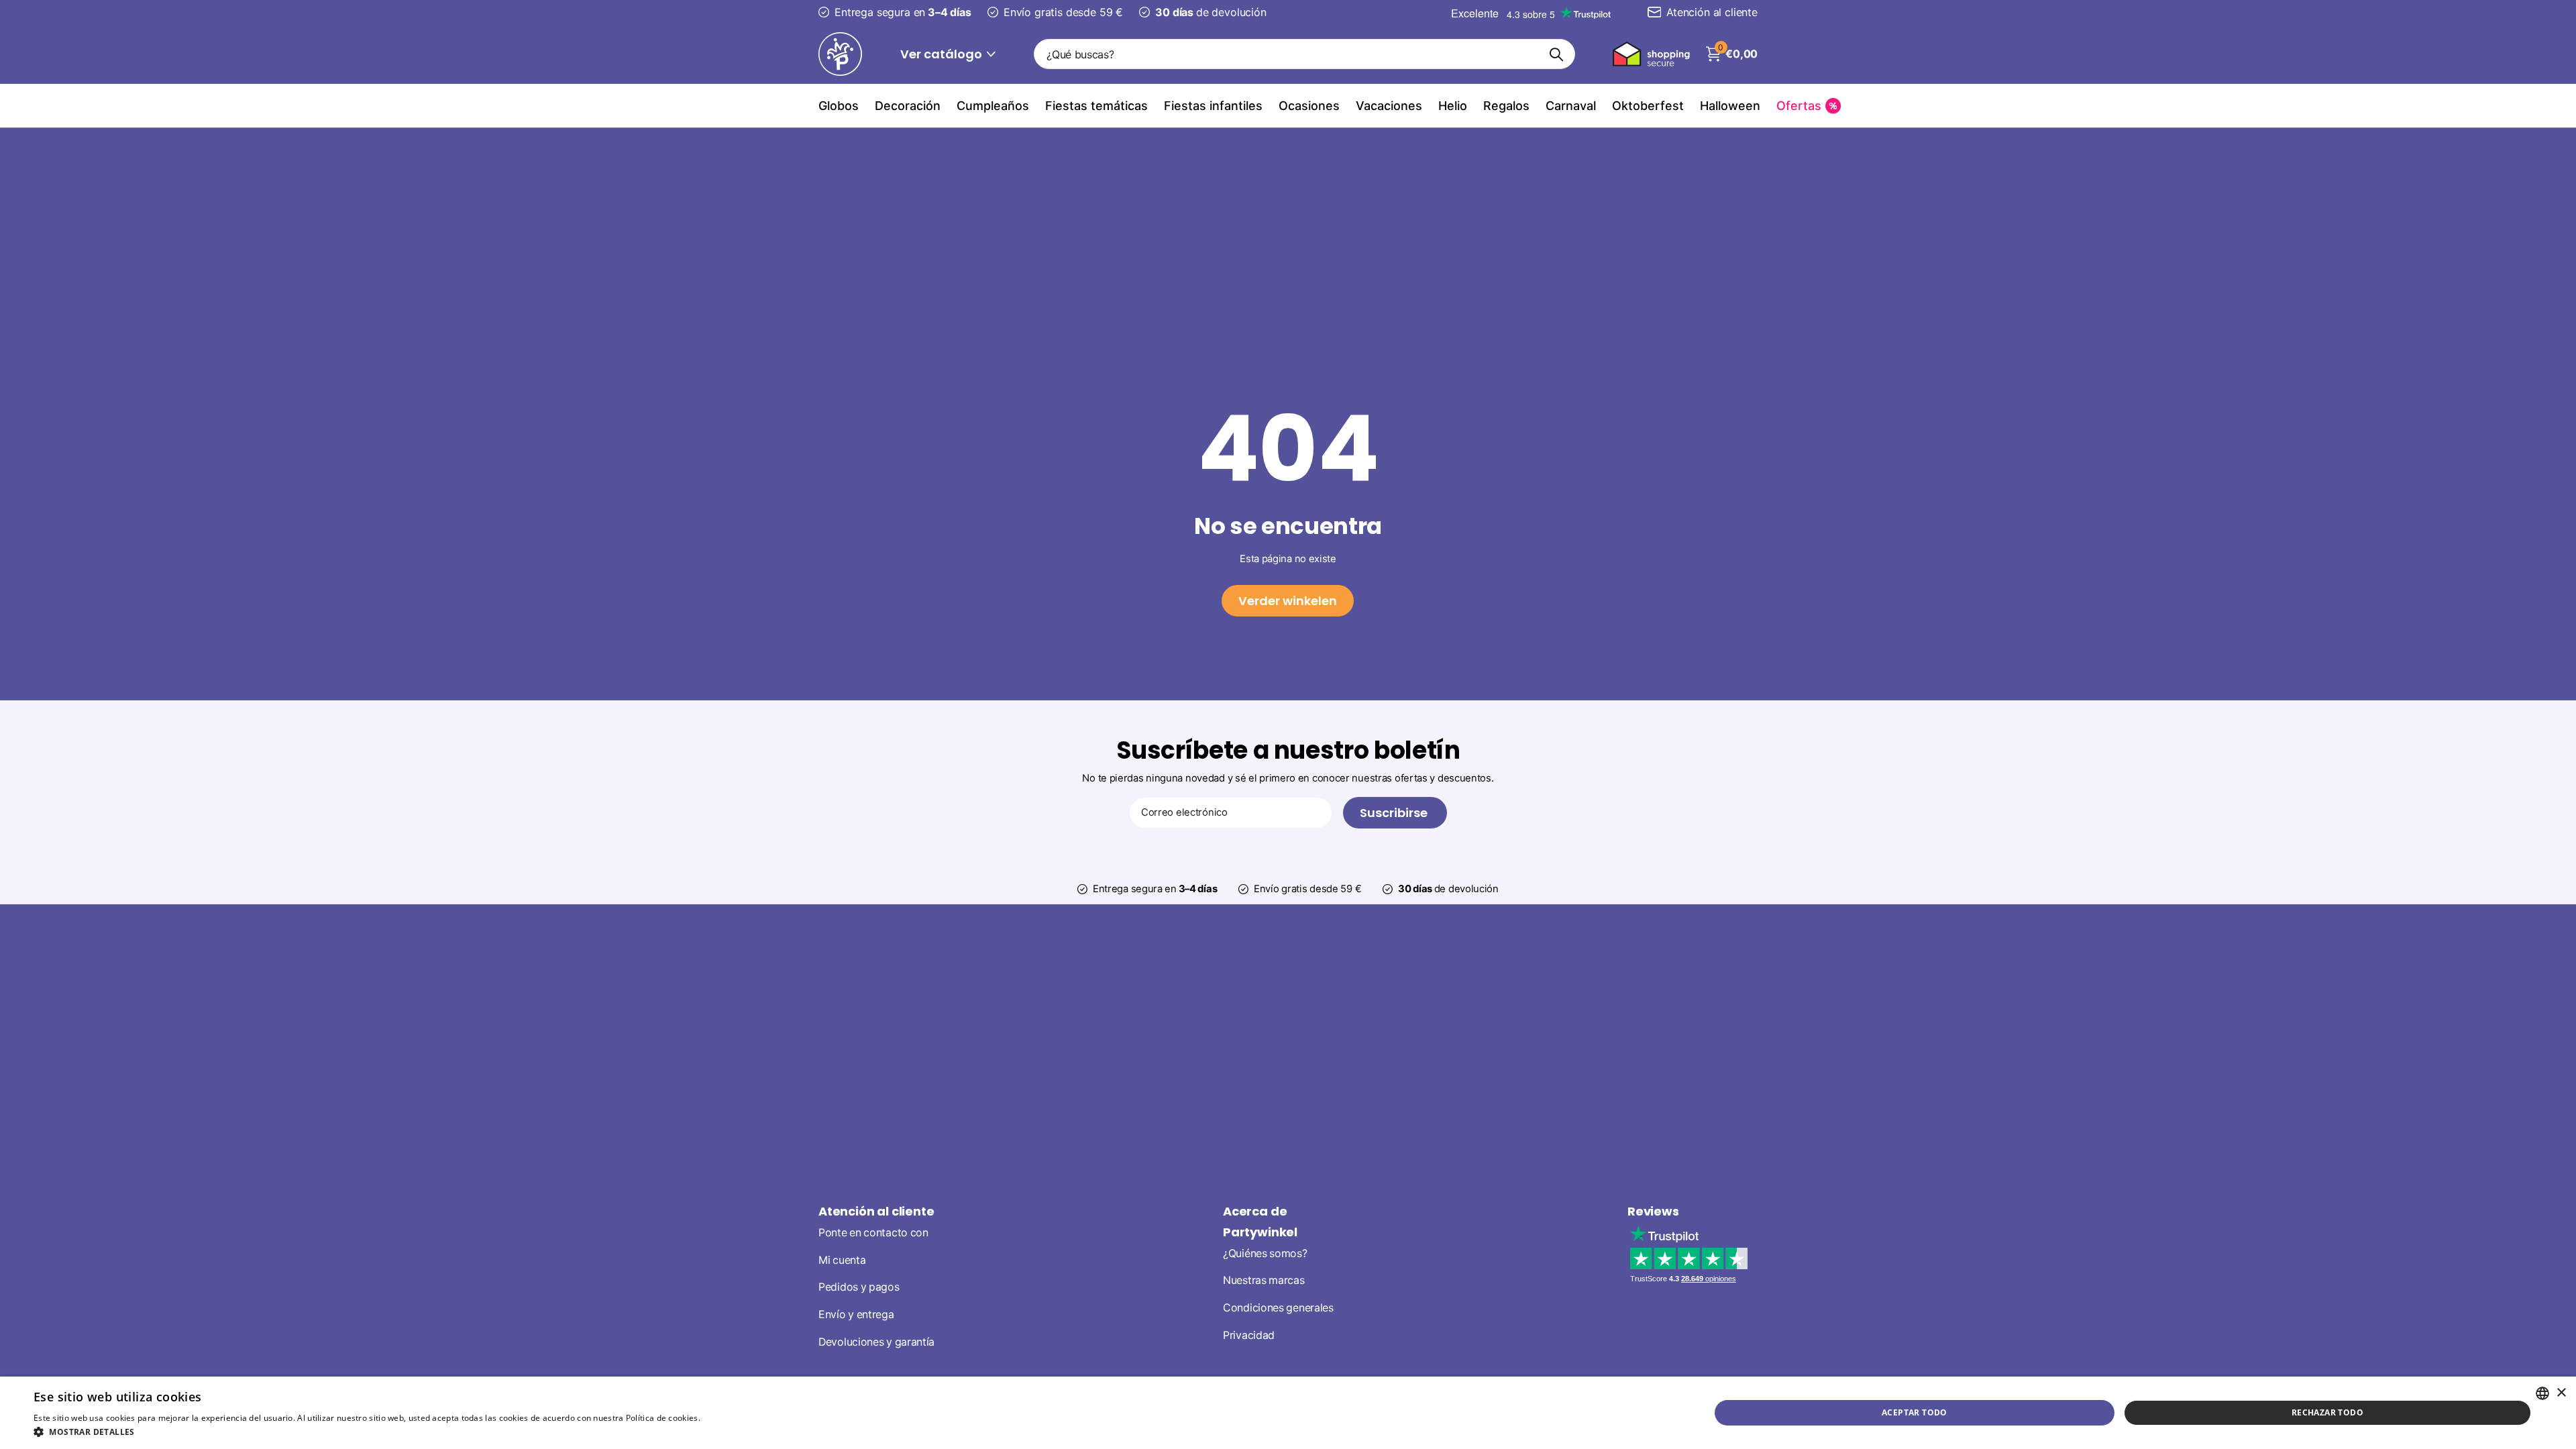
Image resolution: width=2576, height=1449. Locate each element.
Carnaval (1571, 106)
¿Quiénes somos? (1265, 1253)
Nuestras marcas (1264, 1280)
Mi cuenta (842, 1260)
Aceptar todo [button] (1915, 1412)
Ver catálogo (943, 54)
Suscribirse (1395, 813)
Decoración (908, 106)
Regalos (1506, 106)
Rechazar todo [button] (2327, 1412)
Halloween (1730, 106)
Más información (736, 1418)
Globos (839, 106)
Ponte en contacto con (873, 1233)
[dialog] (1288, 1413)
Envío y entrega (856, 1314)
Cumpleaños (993, 106)
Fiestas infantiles (1213, 106)
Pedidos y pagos (859, 1287)
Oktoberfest (1648, 106)
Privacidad (1249, 1335)
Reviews (1653, 1211)
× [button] (2561, 1393)
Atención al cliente (876, 1211)
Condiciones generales (1278, 1308)
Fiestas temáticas (1096, 106)
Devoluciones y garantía (876, 1342)
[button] (401, 1432)
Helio (1453, 106)
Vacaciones (1389, 106)
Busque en (1557, 54)
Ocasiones (1309, 106)
